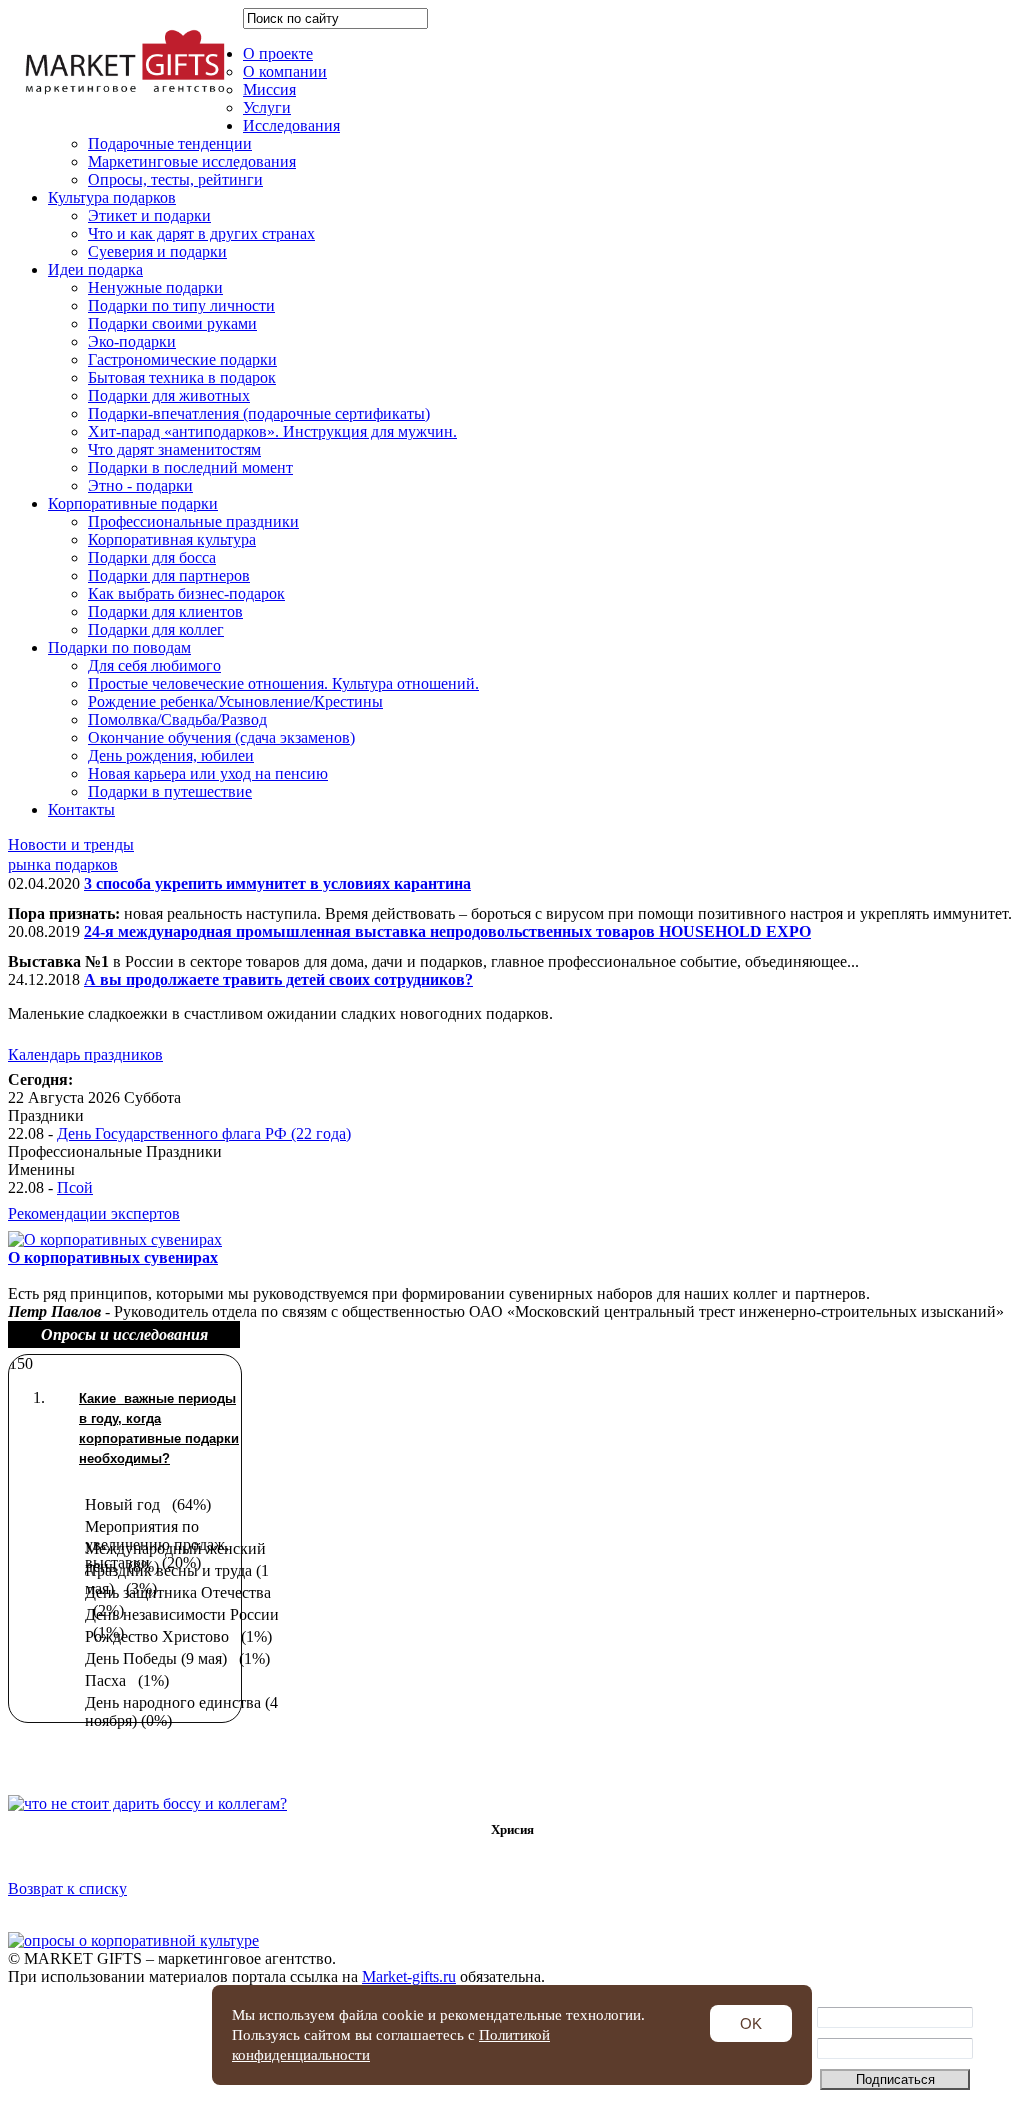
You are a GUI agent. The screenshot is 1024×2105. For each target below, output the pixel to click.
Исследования (291, 125)
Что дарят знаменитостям (174, 449)
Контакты (81, 809)
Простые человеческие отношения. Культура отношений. (283, 683)
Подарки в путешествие (170, 791)
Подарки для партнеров (169, 575)
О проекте (278, 53)
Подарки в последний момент (190, 467)
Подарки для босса (152, 557)
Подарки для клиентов (165, 611)
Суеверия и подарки (157, 251)
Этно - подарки (140, 485)
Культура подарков (112, 197)
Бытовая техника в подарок (182, 377)
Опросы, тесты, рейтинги (175, 179)
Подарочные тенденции (170, 143)
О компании (285, 71)
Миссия (269, 89)
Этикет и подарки (149, 215)
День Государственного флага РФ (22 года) (204, 1133)
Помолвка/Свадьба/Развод (177, 719)
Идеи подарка (95, 269)
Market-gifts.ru (409, 1976)
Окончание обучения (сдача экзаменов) (221, 737)
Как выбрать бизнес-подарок (186, 593)
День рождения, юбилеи (171, 755)
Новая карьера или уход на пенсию (208, 773)
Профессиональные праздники (193, 521)
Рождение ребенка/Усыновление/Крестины (235, 701)
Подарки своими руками (172, 323)
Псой (75, 1187)
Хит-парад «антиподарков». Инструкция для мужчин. (272, 431)
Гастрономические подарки (182, 359)
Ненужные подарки (155, 287)
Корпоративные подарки (133, 503)
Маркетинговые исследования (192, 161)
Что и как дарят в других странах (201, 233)
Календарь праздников (85, 1054)
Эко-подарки (132, 341)
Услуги (267, 107)
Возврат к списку (67, 1888)
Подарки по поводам (119, 647)
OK (751, 2023)
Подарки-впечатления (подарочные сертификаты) (259, 413)
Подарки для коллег (156, 629)
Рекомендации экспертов (94, 1213)
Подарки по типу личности (181, 305)
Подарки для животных (169, 395)
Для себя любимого (154, 665)
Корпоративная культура (172, 539)
